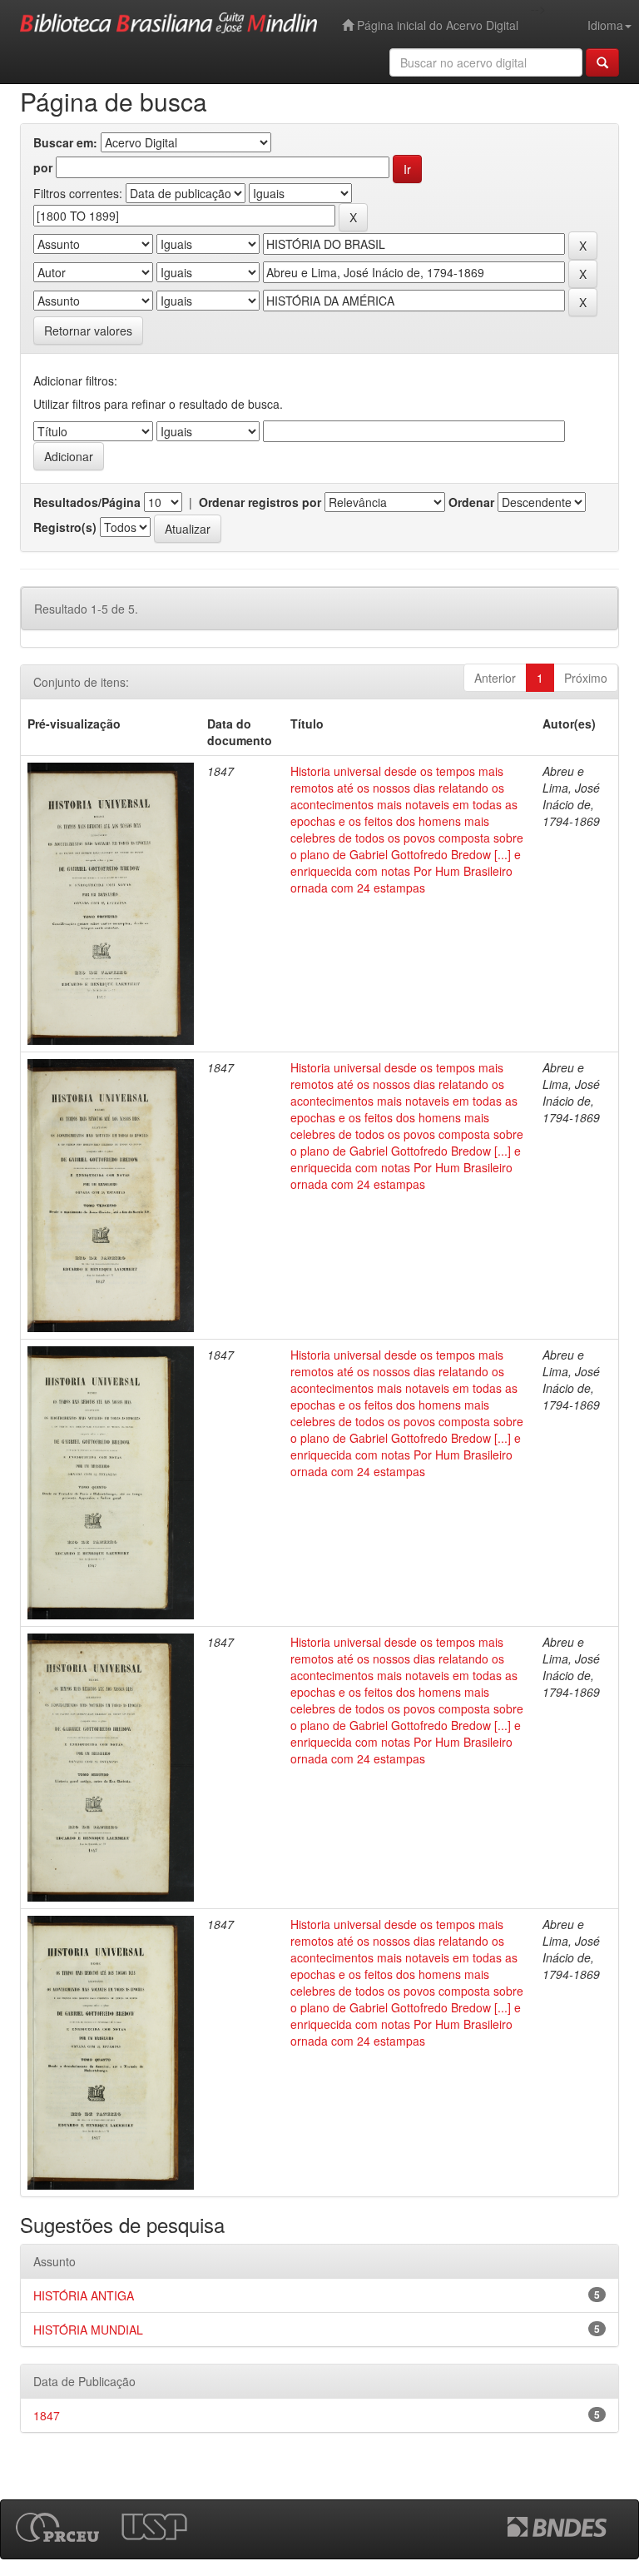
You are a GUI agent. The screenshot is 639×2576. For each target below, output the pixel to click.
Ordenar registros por (260, 502)
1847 (47, 2415)
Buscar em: (65, 142)
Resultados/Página (87, 502)
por (43, 167)
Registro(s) (65, 527)
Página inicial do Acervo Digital (436, 25)
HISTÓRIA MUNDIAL (88, 2330)
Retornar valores (88, 331)
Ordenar (471, 502)
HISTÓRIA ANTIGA (84, 2295)
